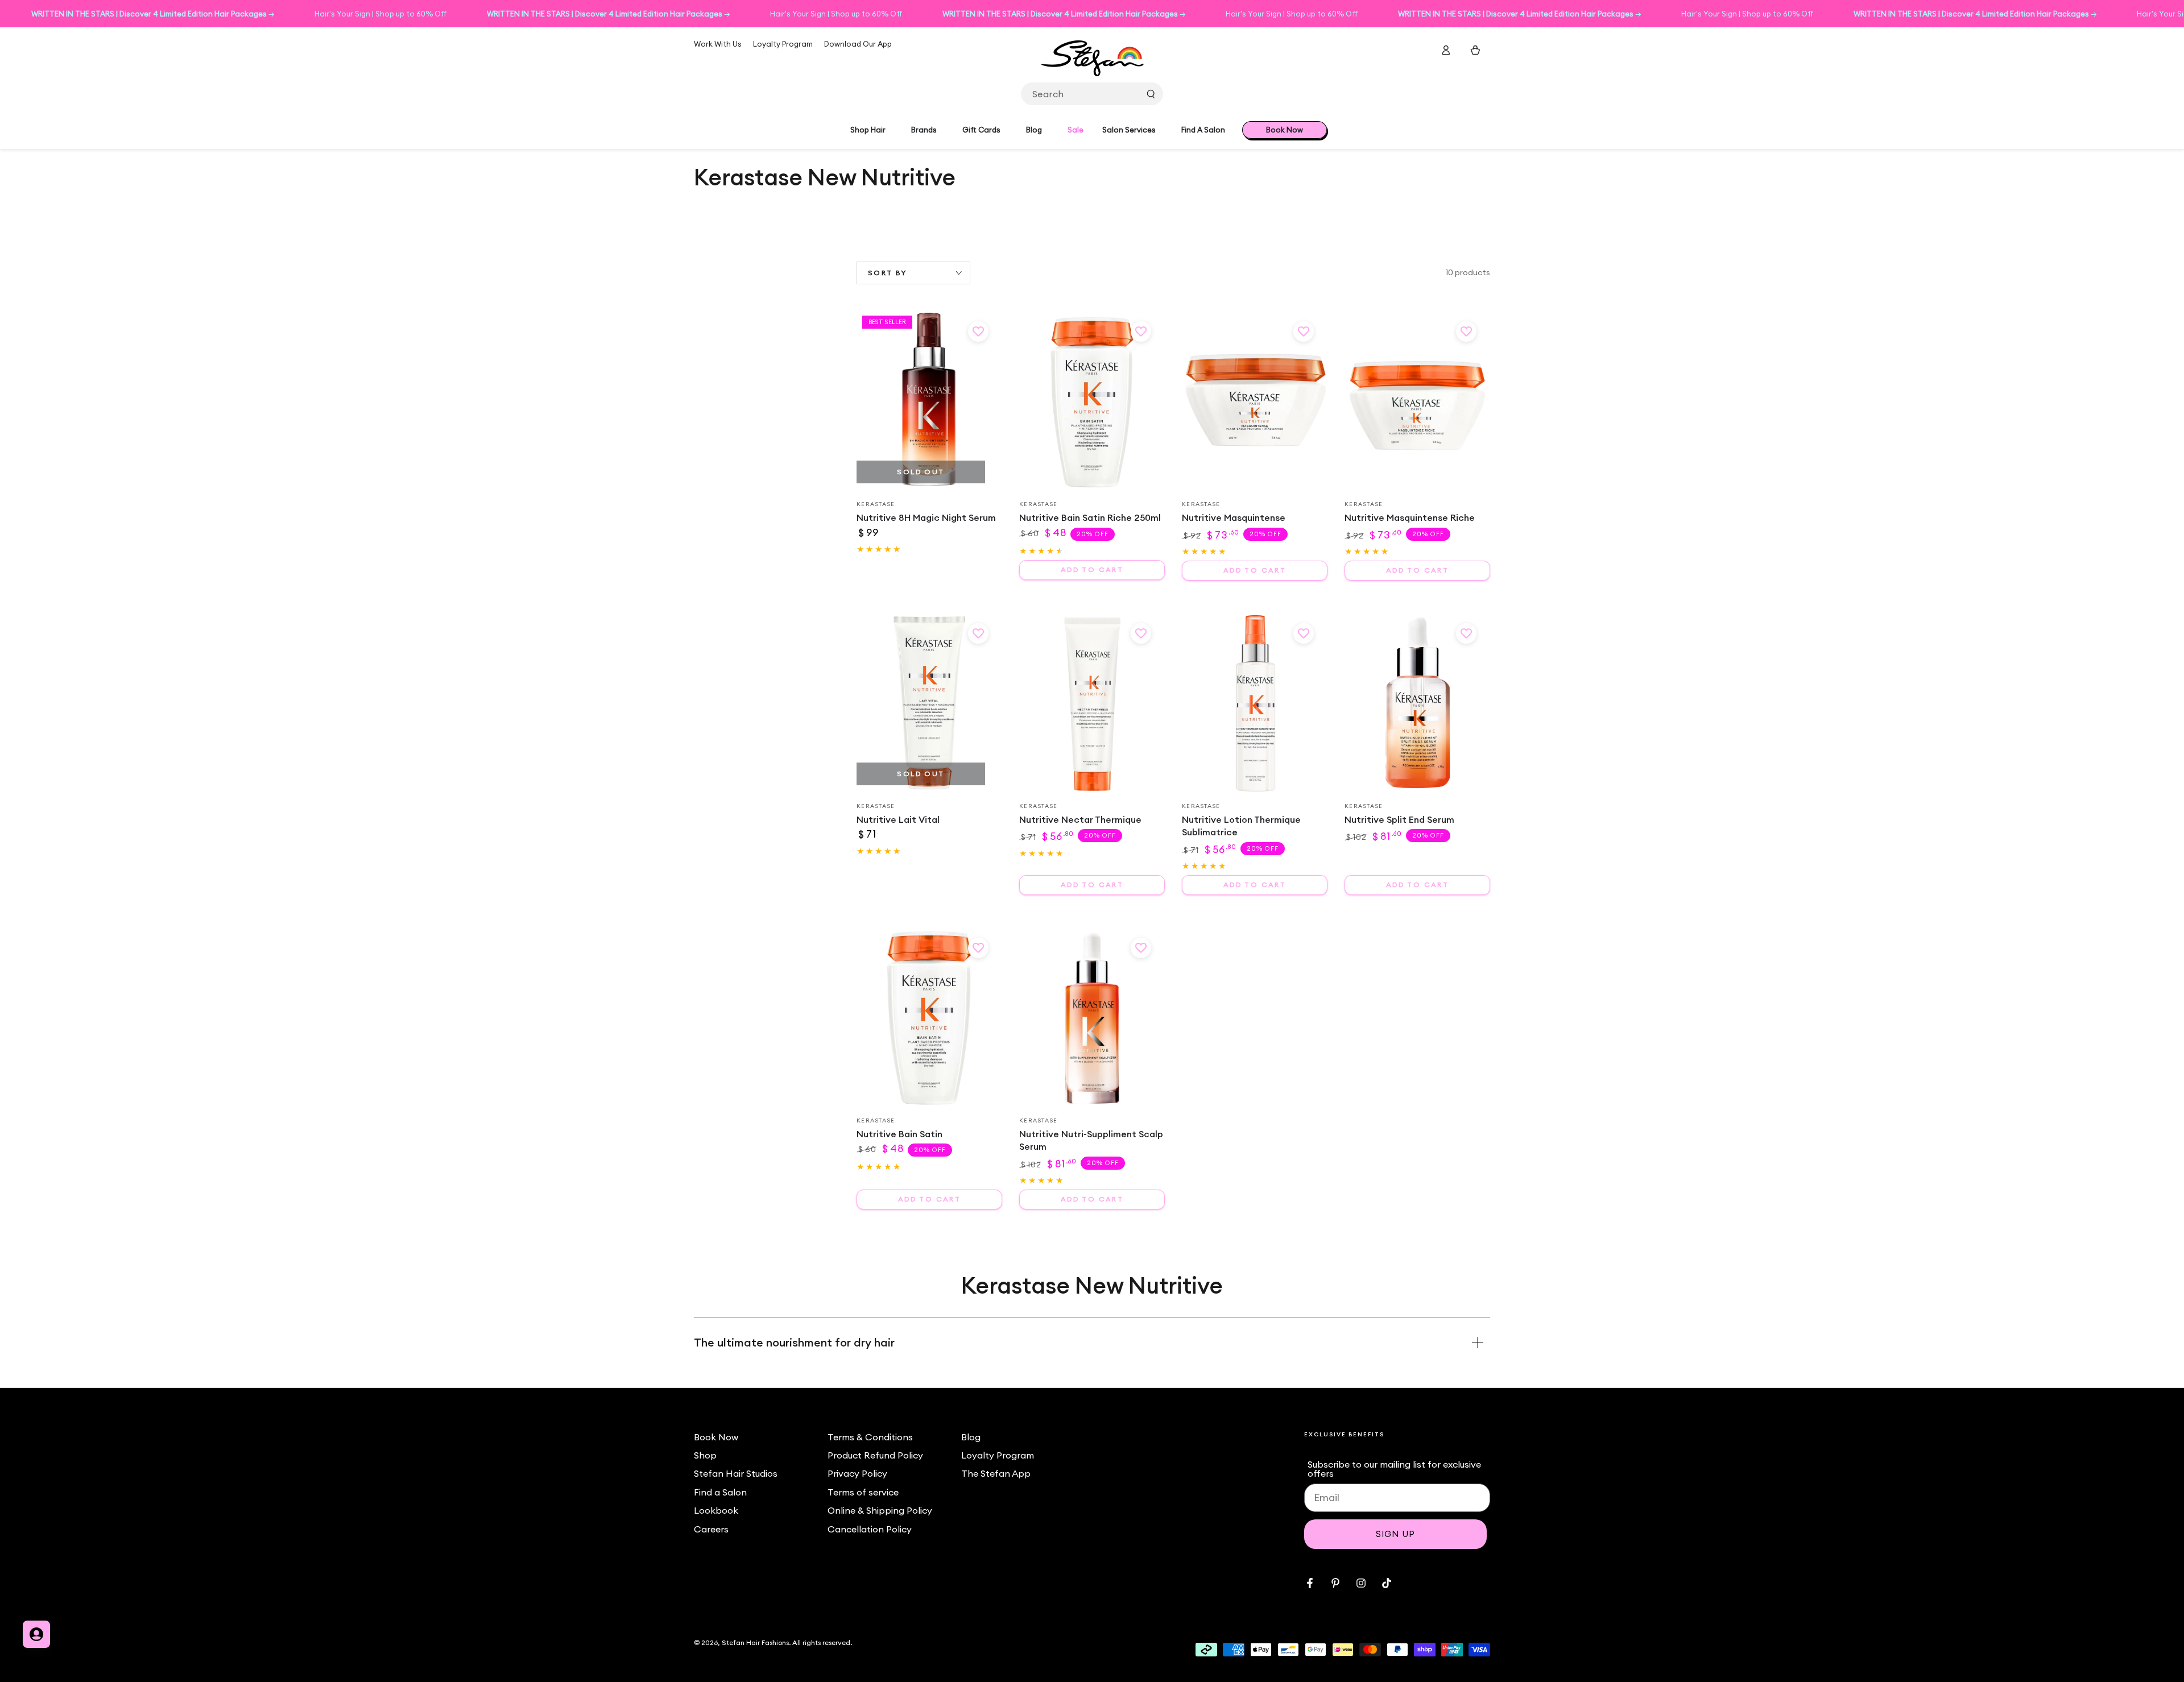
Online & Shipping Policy (880, 1510)
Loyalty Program (783, 44)
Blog (971, 1437)
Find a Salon (720, 1492)
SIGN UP (1395, 1534)
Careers (711, 1529)
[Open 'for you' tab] (36, 1634)
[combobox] (1092, 94)
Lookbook (716, 1510)
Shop (705, 1455)
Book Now (716, 1437)
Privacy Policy (857, 1473)
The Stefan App (996, 1473)
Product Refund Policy (875, 1455)
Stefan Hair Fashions (755, 1642)
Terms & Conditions (870, 1437)
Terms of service (863, 1492)
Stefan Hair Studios (736, 1473)
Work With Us (718, 44)
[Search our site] (1151, 94)
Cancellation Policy (870, 1529)
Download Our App (858, 44)
